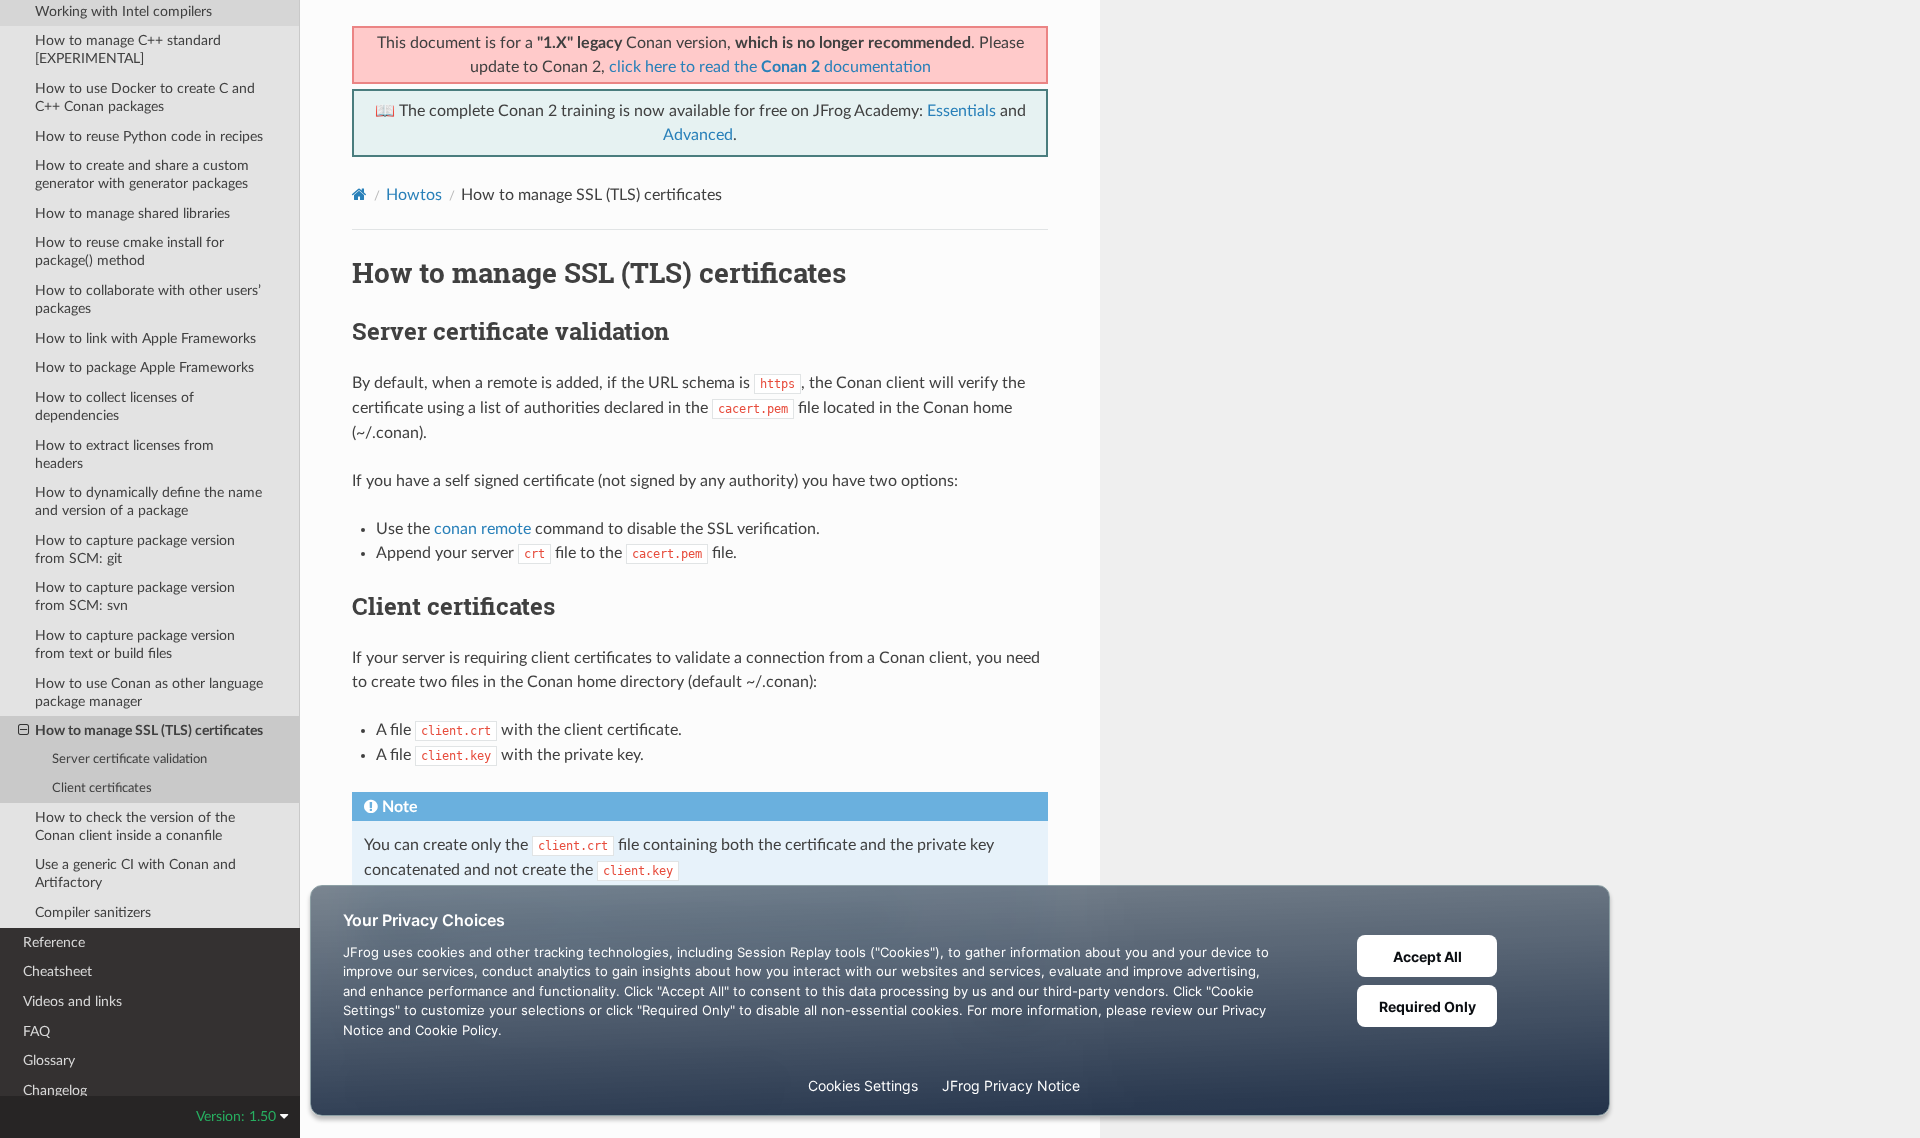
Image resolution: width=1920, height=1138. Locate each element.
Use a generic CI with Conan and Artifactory (135, 873)
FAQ (36, 1031)
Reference (54, 942)
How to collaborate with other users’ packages (148, 299)
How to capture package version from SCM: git (135, 549)
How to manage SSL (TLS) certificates (149, 730)
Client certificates (102, 788)
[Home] (359, 194)
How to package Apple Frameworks (144, 367)
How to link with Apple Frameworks (145, 338)
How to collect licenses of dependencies (114, 406)
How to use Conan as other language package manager (149, 692)
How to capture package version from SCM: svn (135, 596)
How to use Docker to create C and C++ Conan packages (145, 97)
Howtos (414, 195)
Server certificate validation (129, 759)
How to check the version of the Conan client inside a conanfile (135, 826)
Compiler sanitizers (93, 912)
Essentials (961, 111)
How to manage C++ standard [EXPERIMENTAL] (128, 49)
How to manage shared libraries (132, 213)
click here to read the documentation (770, 67)
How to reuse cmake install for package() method (129, 251)
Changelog (55, 1090)
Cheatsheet (57, 971)
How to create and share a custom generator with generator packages (142, 174)
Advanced (698, 135)
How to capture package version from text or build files (135, 644)
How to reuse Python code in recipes (149, 136)
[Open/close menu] (23, 731)
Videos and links (72, 1001)
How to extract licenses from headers (124, 454)
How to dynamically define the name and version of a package (148, 501)
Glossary (49, 1060)
